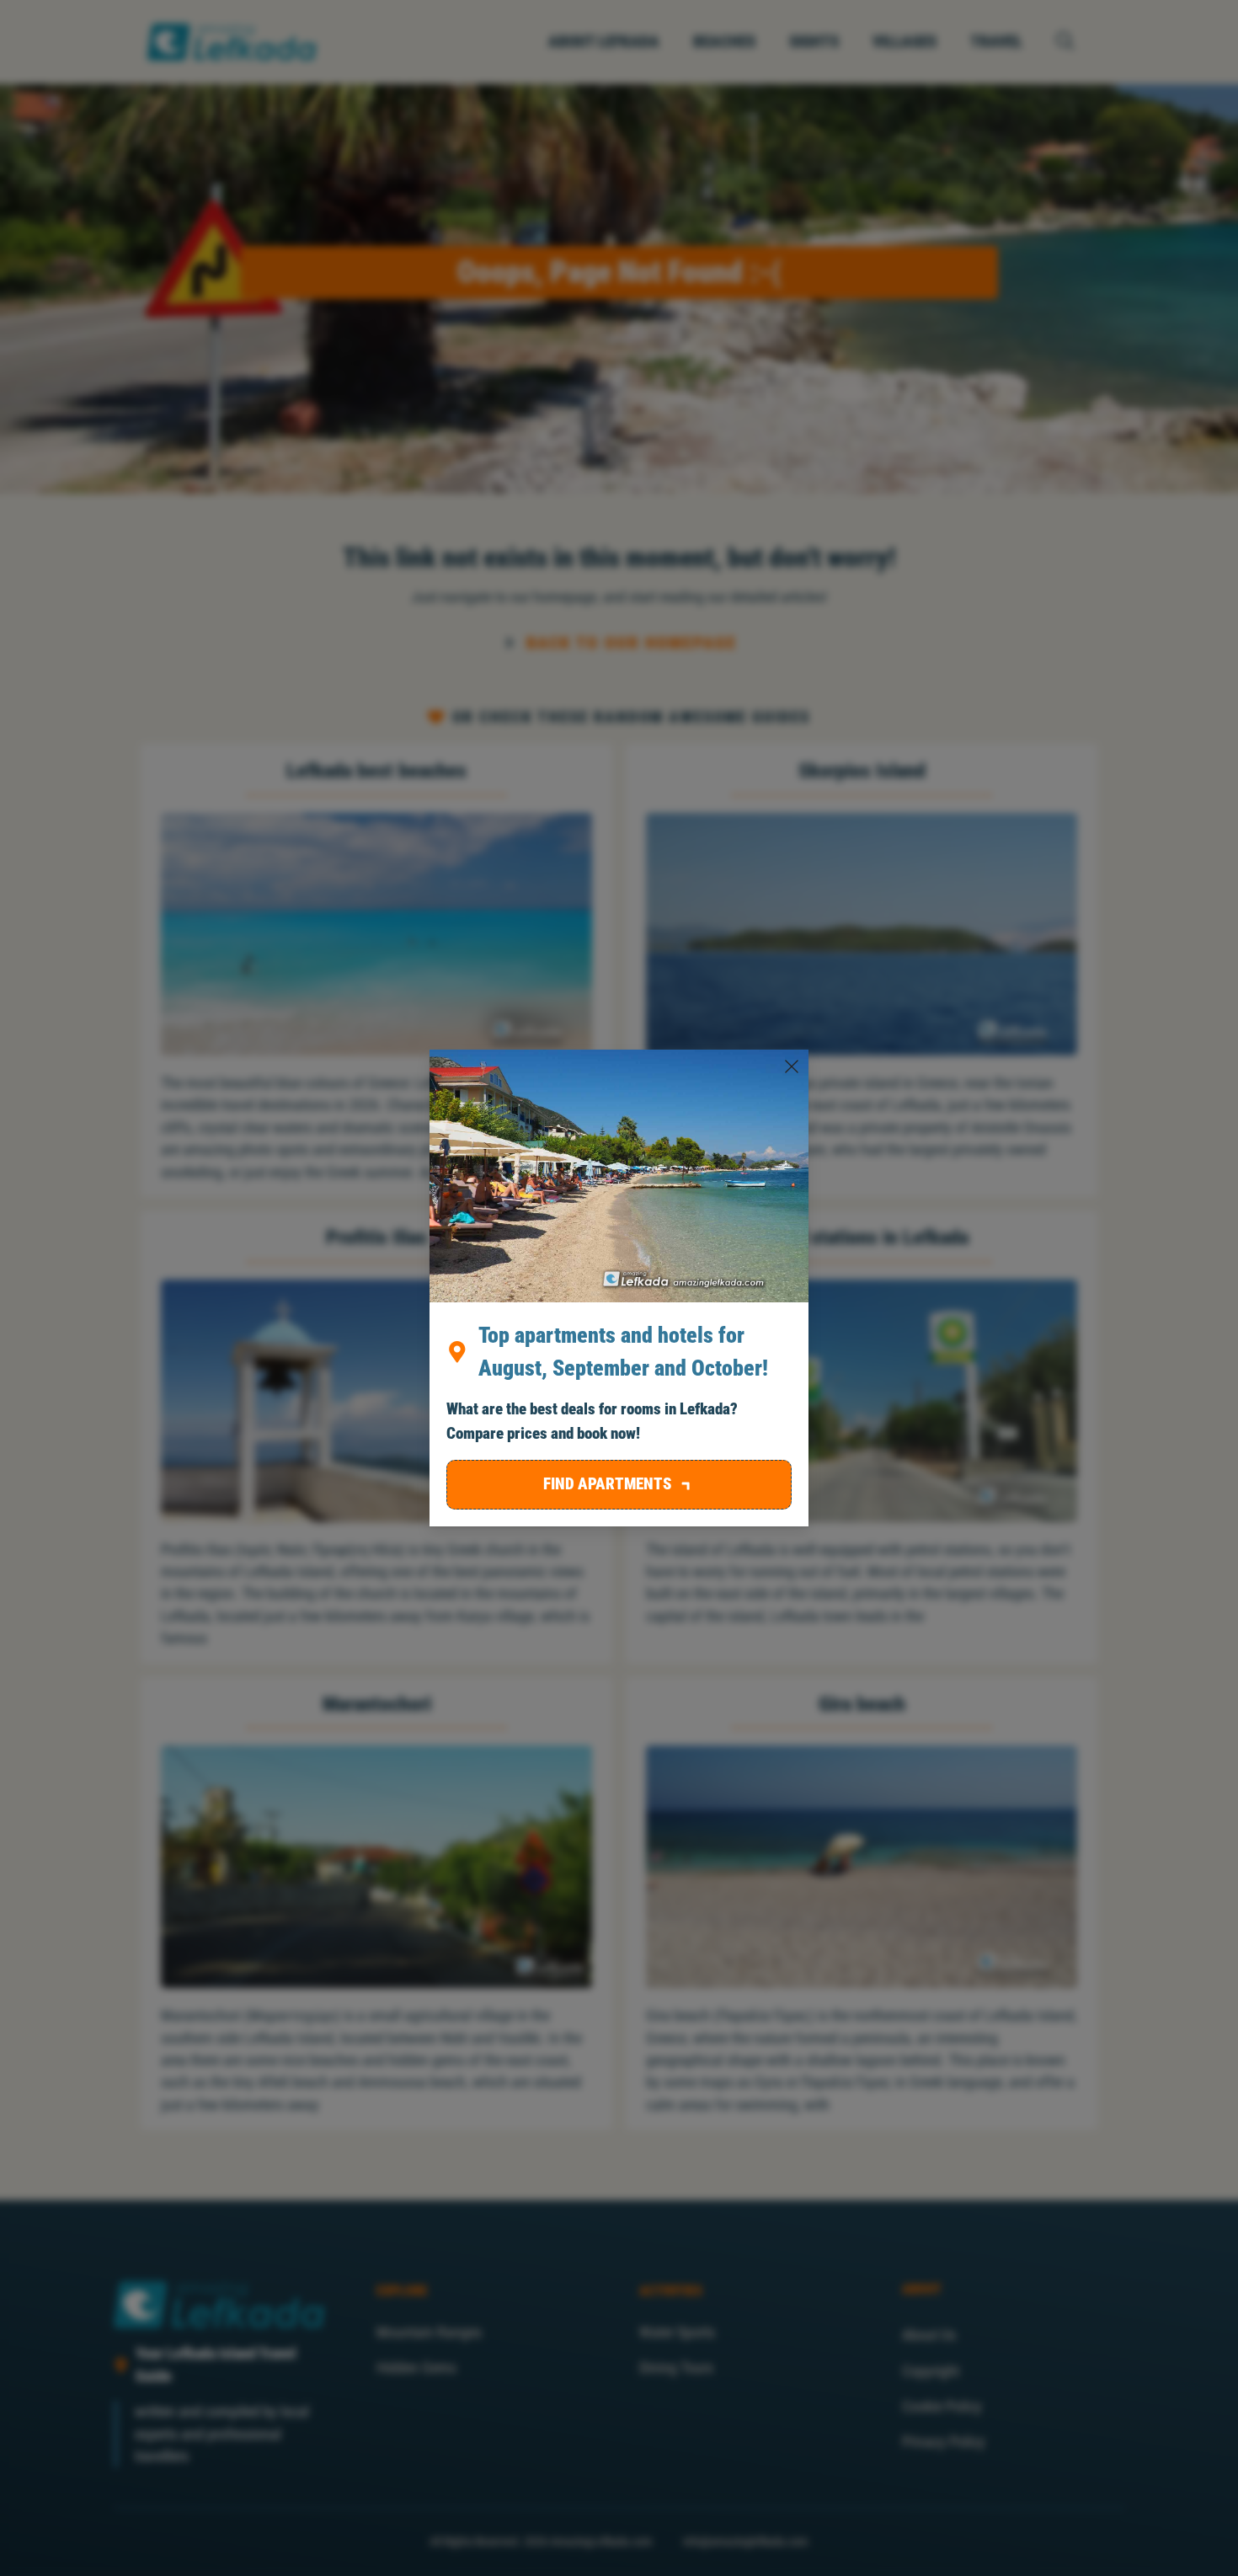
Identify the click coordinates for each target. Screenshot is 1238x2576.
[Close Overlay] (792, 1066)
